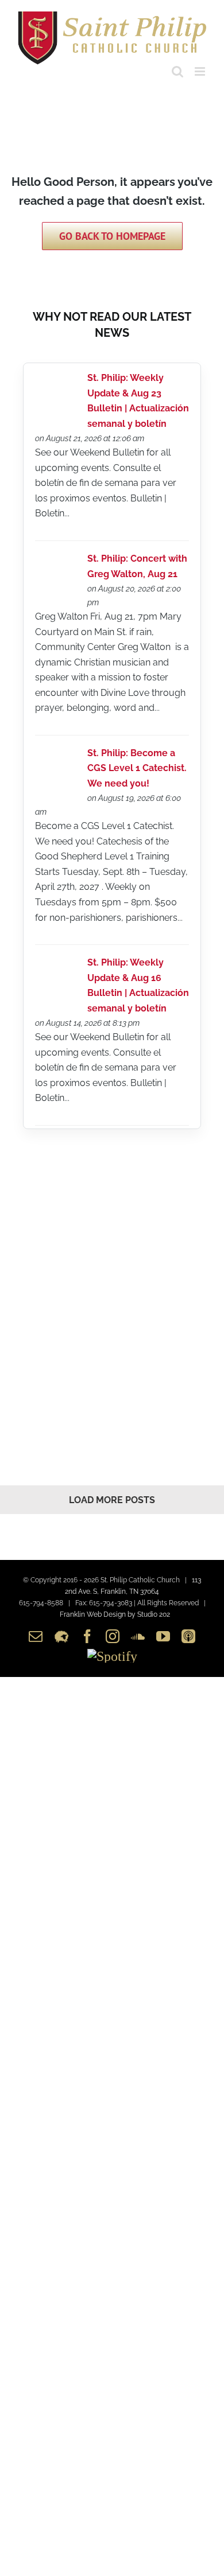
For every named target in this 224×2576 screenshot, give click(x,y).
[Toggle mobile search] (177, 71)
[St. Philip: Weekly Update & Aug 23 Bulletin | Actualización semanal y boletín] (57, 381)
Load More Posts (112, 1500)
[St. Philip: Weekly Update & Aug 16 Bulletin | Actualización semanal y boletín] (57, 965)
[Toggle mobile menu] (201, 71)
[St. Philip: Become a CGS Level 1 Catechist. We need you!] (57, 756)
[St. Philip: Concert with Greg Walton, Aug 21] (57, 561)
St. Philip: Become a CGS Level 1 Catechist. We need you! (137, 768)
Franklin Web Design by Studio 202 (115, 1614)
